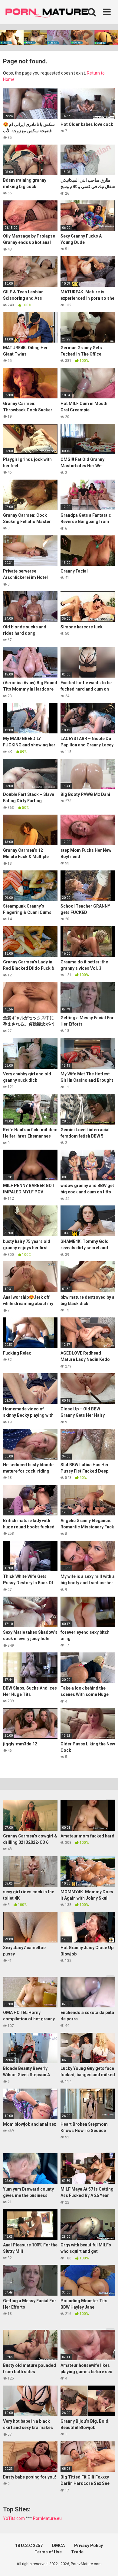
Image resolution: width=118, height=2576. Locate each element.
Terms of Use (48, 2552)
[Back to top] (107, 2564)
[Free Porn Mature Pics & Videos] (48, 12)
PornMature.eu (47, 2518)
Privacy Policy (88, 2546)
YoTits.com (14, 2518)
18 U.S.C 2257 (29, 2546)
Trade (77, 2552)
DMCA (58, 2546)
